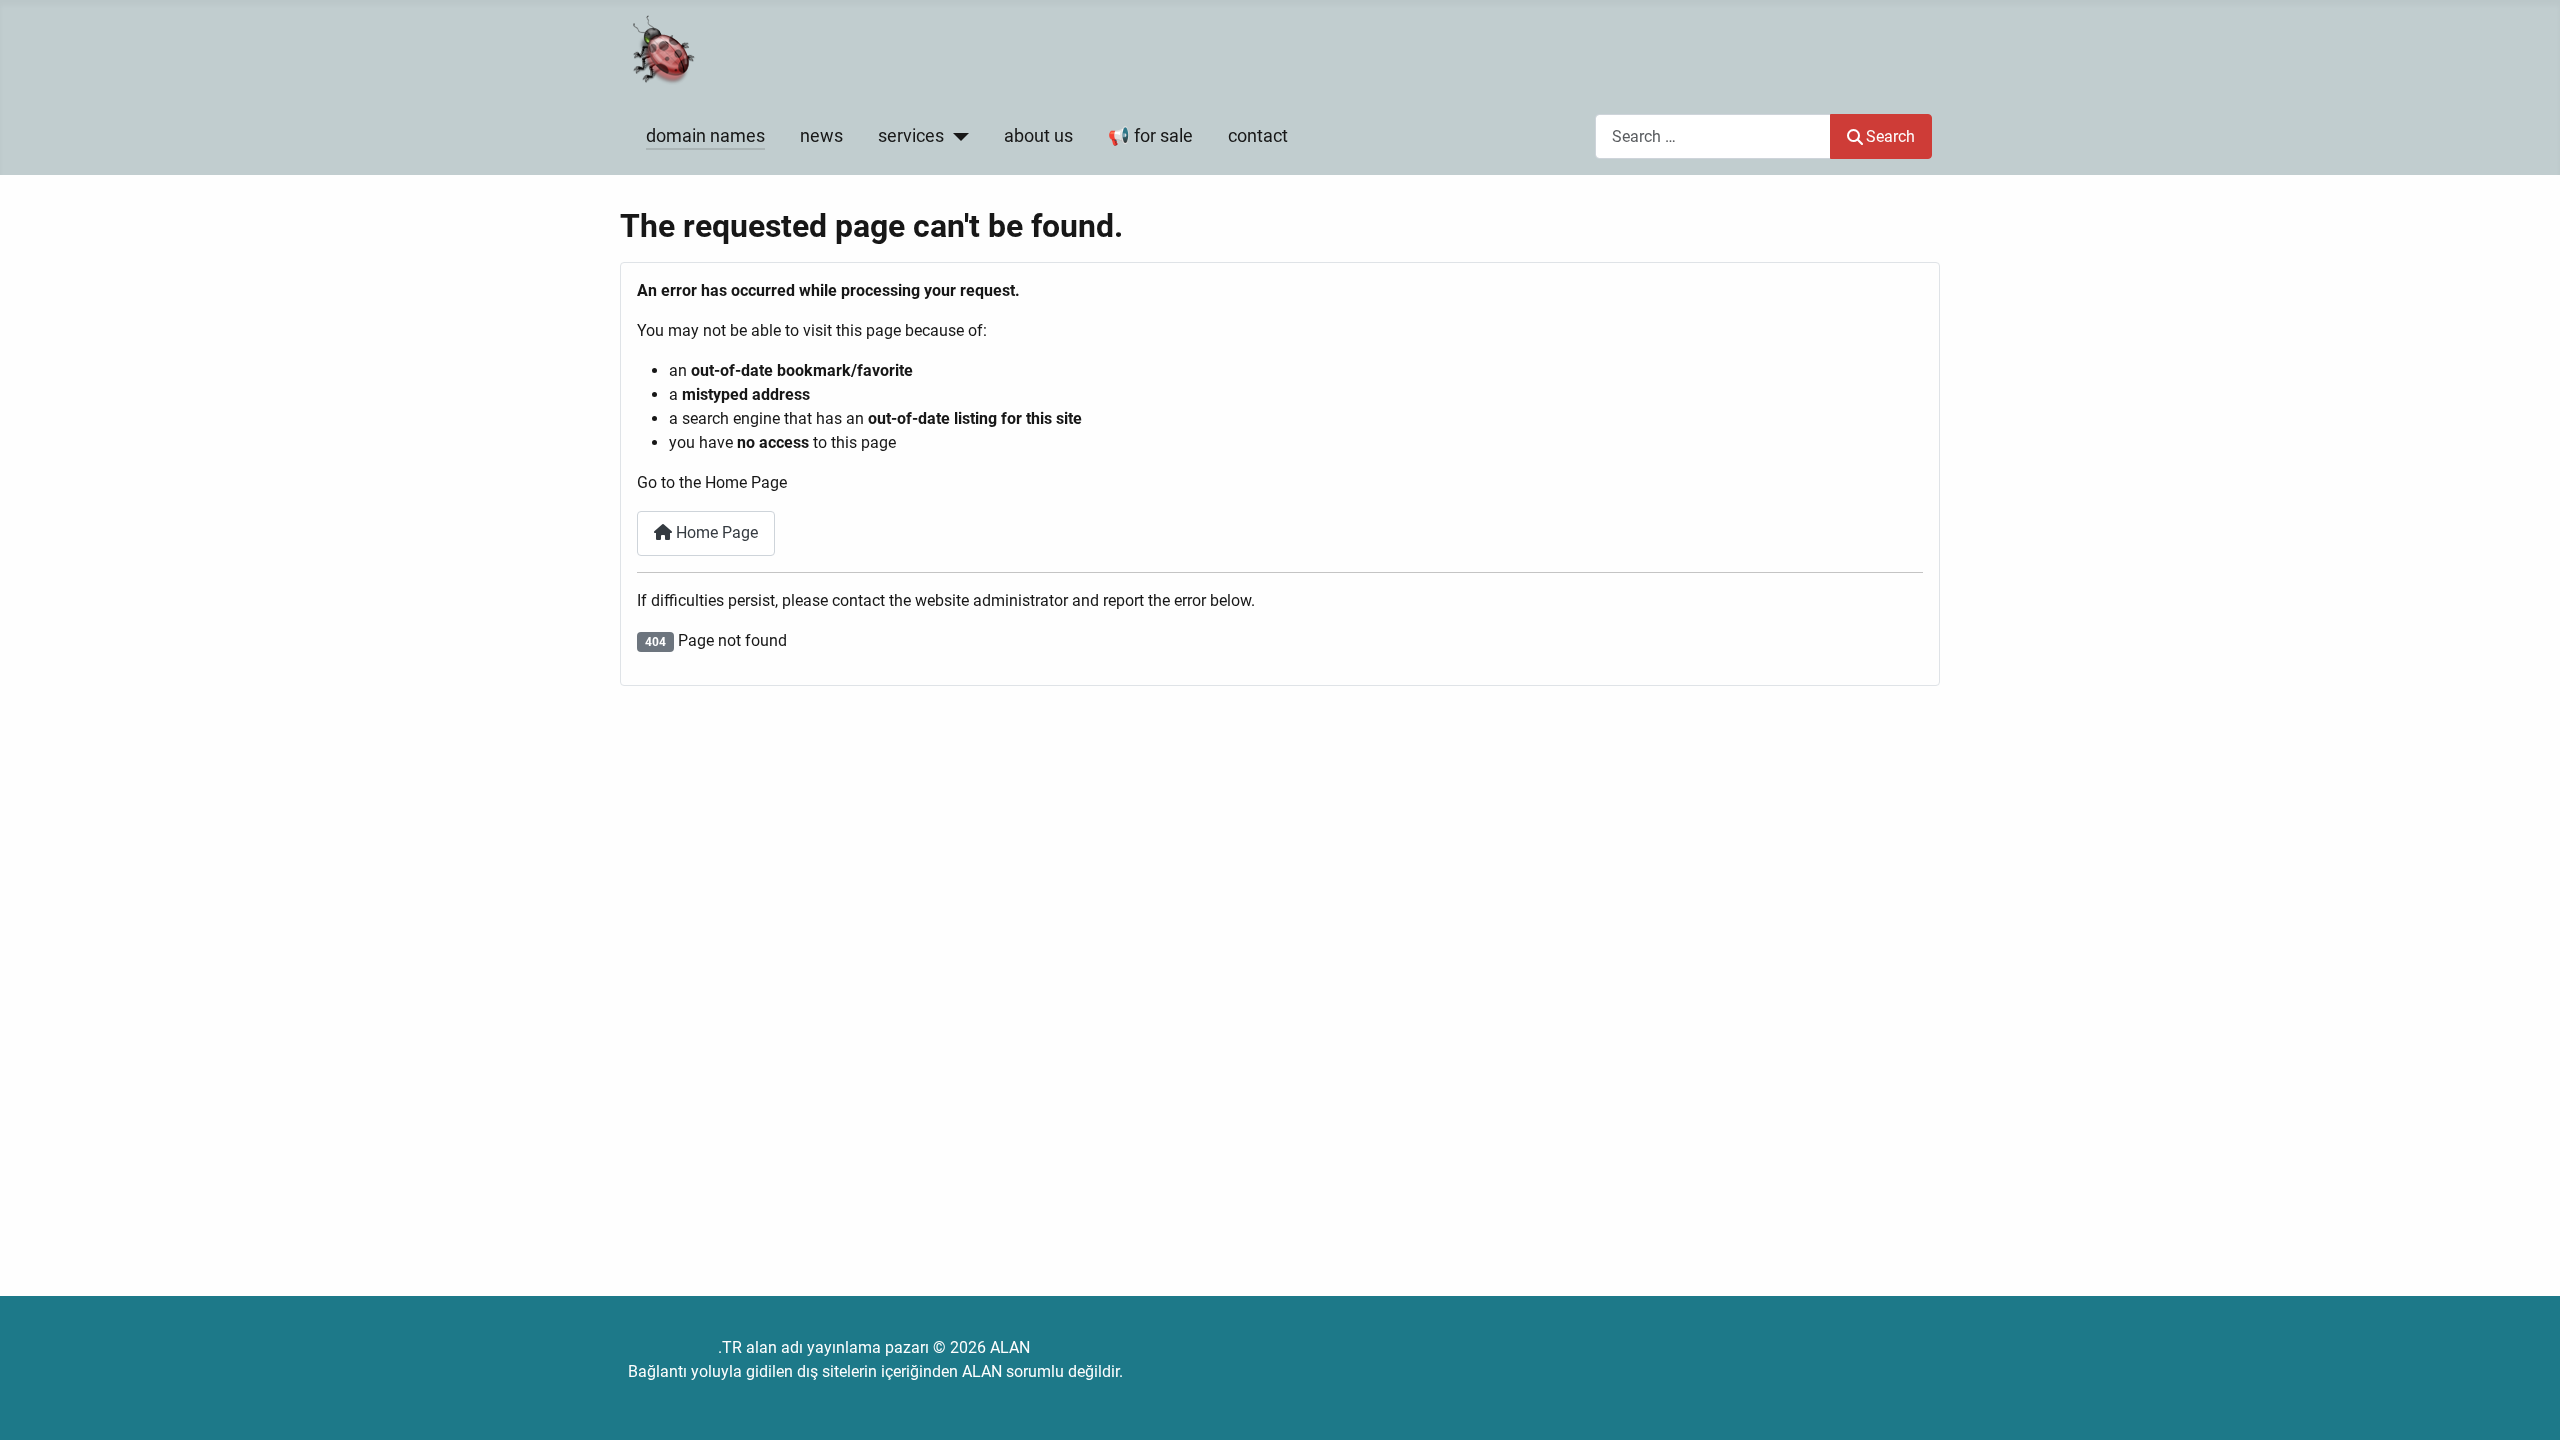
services (911, 136)
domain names (705, 136)
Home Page (715, 532)
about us (1038, 136)
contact (1258, 136)
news (821, 136)
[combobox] (1713, 136)
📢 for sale (1150, 136)
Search (1890, 136)
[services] (956, 136)
